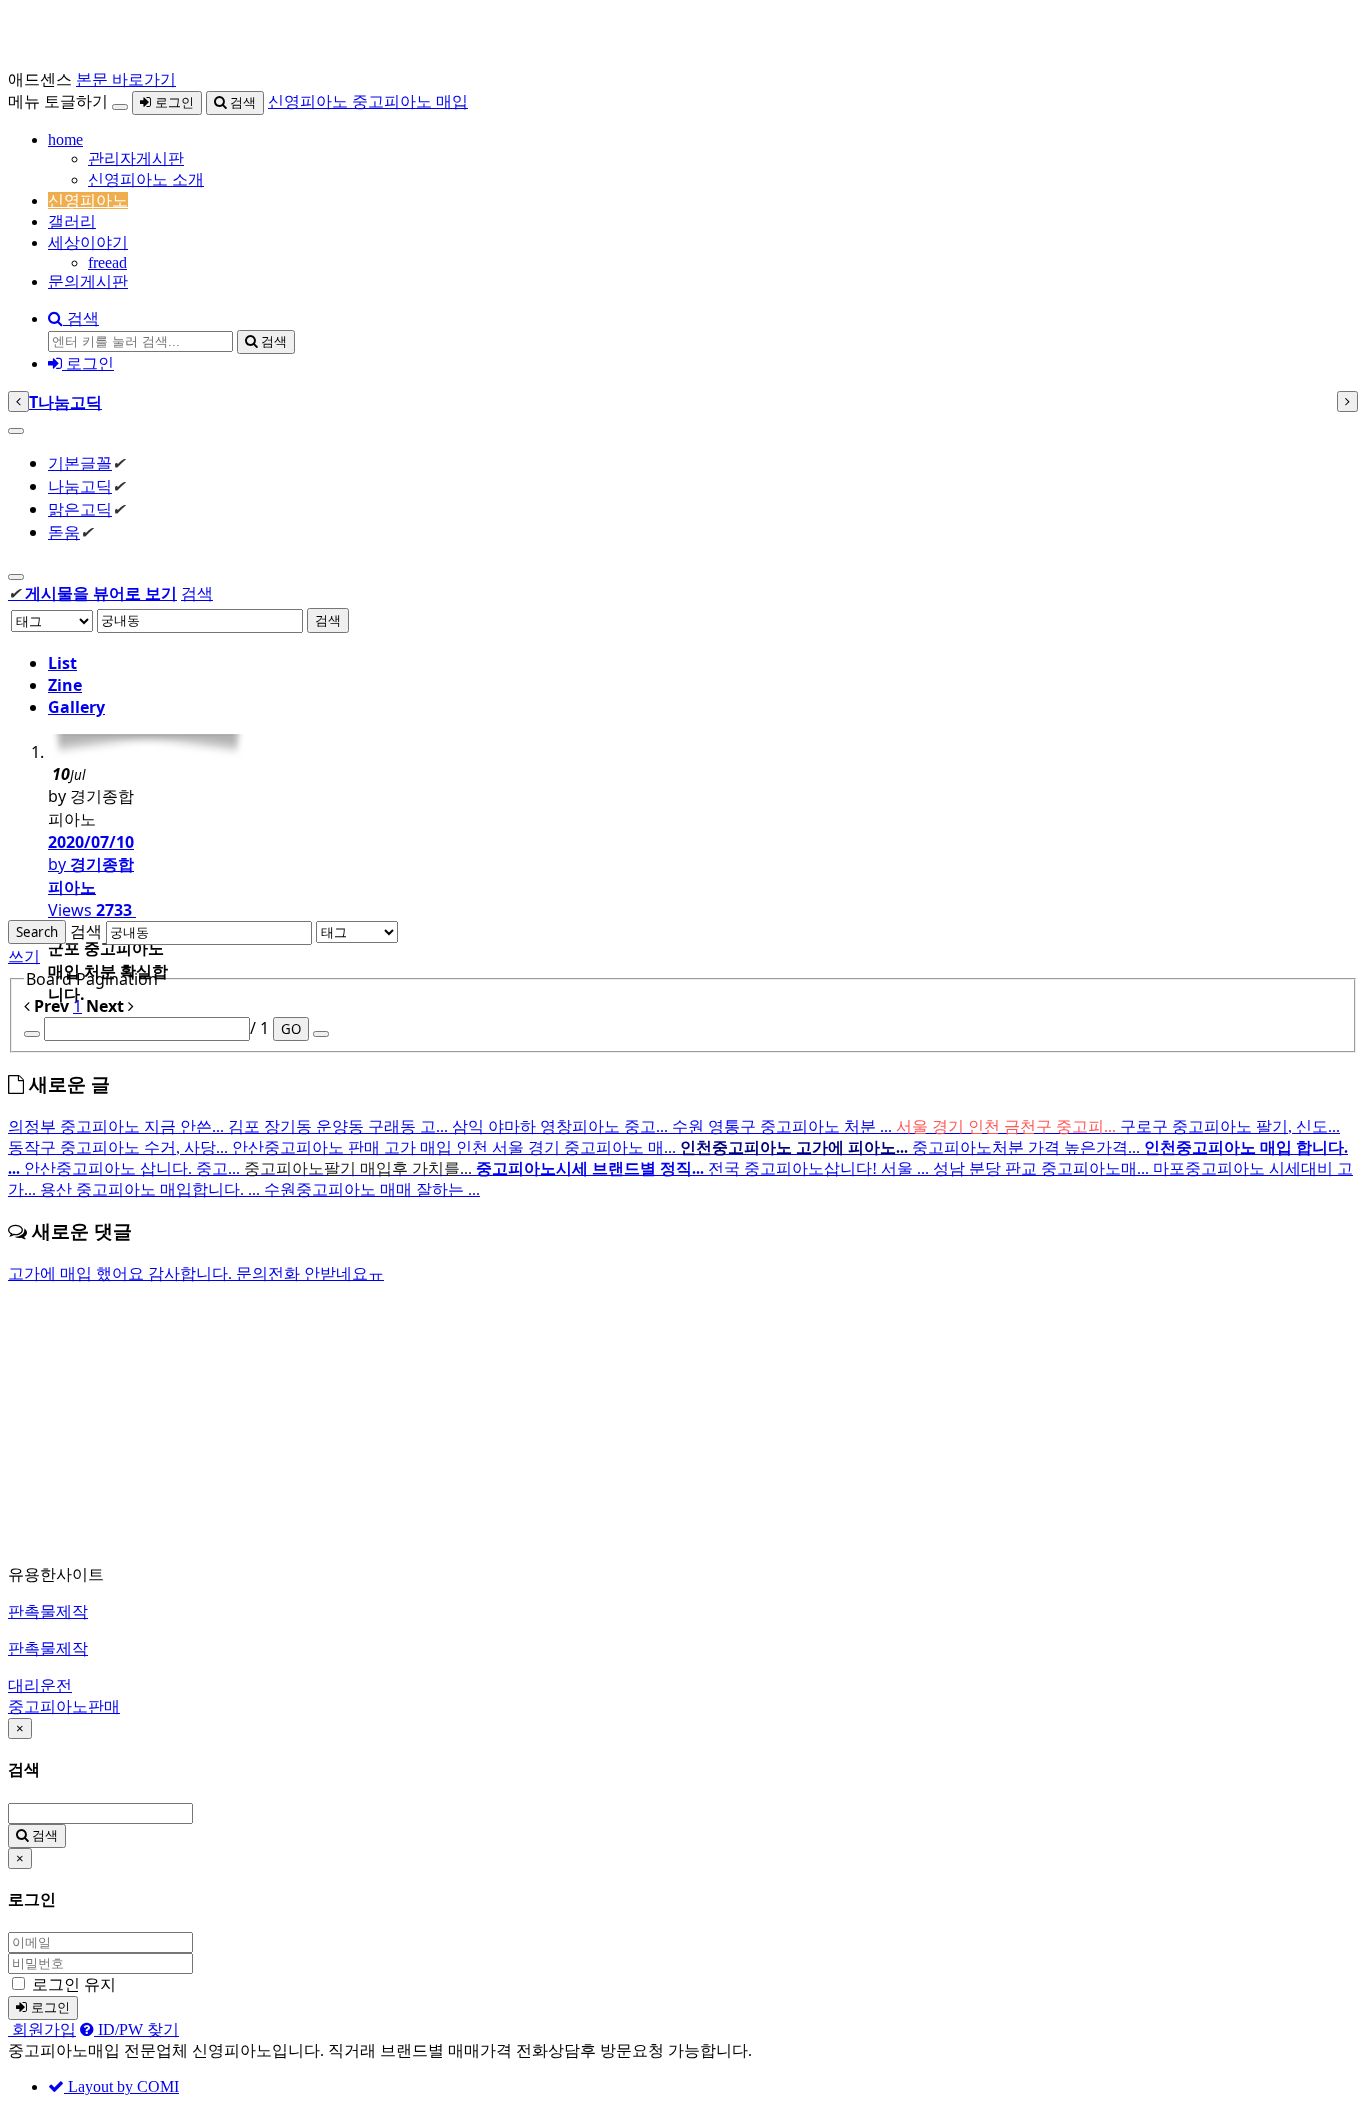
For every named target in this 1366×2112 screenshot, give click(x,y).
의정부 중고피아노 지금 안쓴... (118, 1126)
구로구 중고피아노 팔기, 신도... (1230, 1126)
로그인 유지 (74, 1984)
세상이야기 (88, 242)
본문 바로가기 (126, 79)
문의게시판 (88, 281)
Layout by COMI (121, 2086)
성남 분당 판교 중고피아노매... (1043, 1168)
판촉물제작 (48, 1611)
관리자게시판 (136, 158)
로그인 (172, 102)
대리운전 (40, 1685)
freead (107, 262)
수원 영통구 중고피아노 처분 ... (784, 1126)
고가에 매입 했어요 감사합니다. (122, 1273)
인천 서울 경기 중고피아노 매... (568, 1147)
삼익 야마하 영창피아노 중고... (562, 1126)
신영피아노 (88, 200)
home (65, 139)
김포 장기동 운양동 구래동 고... (340, 1126)
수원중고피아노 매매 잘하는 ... (372, 1189)
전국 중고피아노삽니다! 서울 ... (820, 1168)
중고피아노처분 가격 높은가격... (1028, 1147)
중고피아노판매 (64, 1706)
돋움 (64, 532)
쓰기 (24, 956)
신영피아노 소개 (146, 179)
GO (291, 1029)
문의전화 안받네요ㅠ (310, 1273)
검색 (241, 102)
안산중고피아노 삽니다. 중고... (134, 1168)
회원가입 (42, 2029)
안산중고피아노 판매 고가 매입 (344, 1147)
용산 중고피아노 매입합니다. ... (152, 1189)
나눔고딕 (80, 486)
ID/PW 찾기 (136, 2029)
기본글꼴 (80, 463)
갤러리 (72, 221)
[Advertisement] (608, 1425)
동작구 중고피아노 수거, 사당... (120, 1147)
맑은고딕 (80, 509)
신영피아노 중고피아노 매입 (368, 101)
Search (37, 932)
